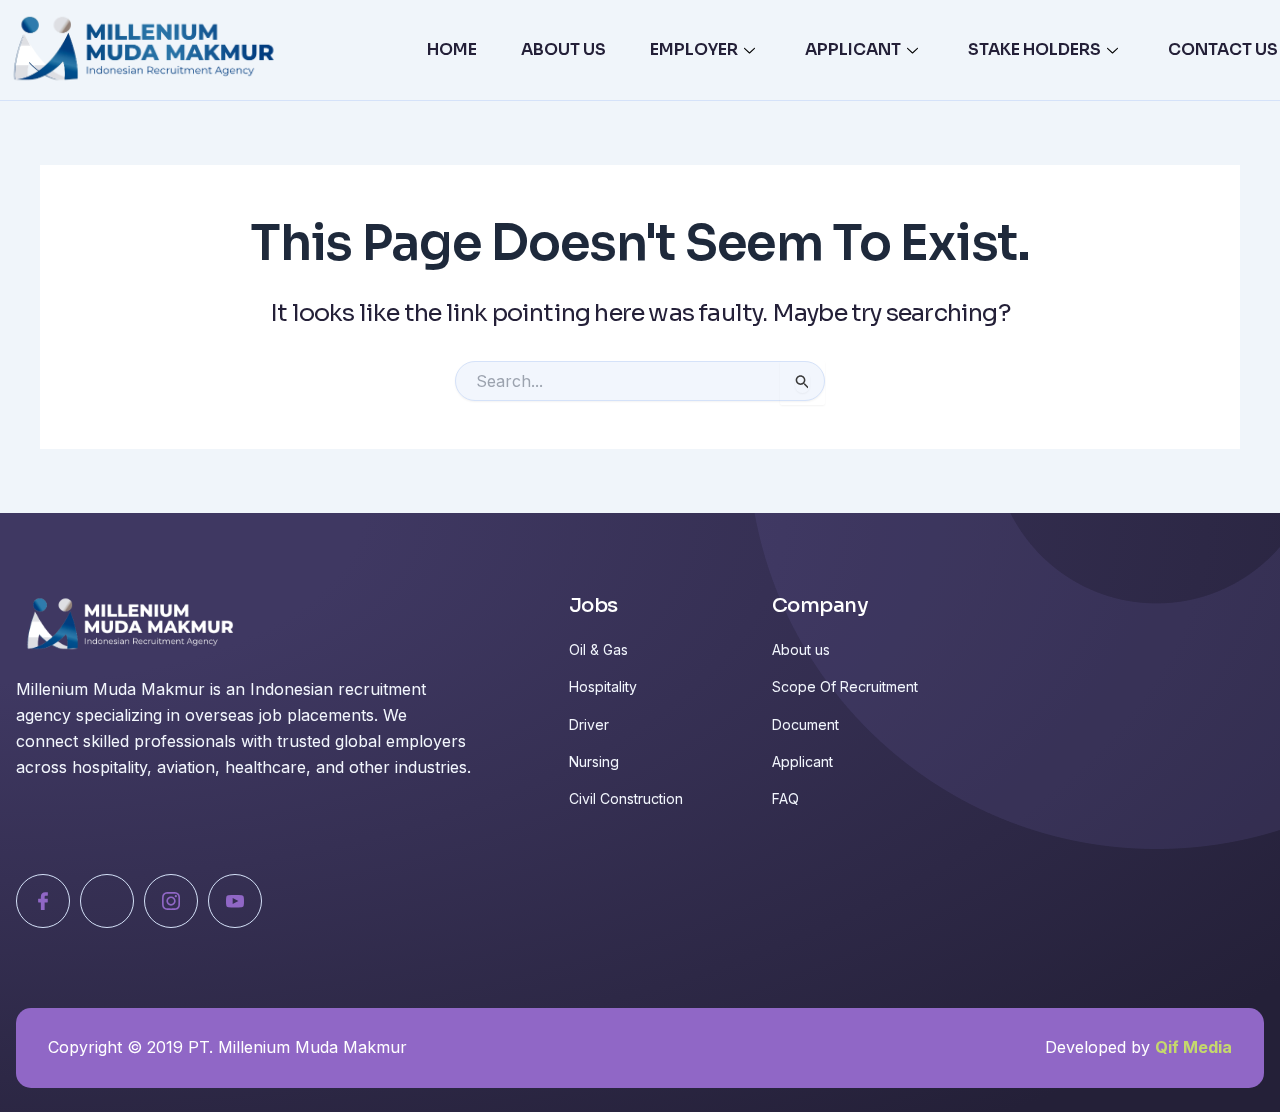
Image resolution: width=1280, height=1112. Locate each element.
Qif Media (1193, 1047)
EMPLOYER (694, 49)
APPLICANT (853, 49)
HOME (452, 49)
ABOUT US (563, 49)
